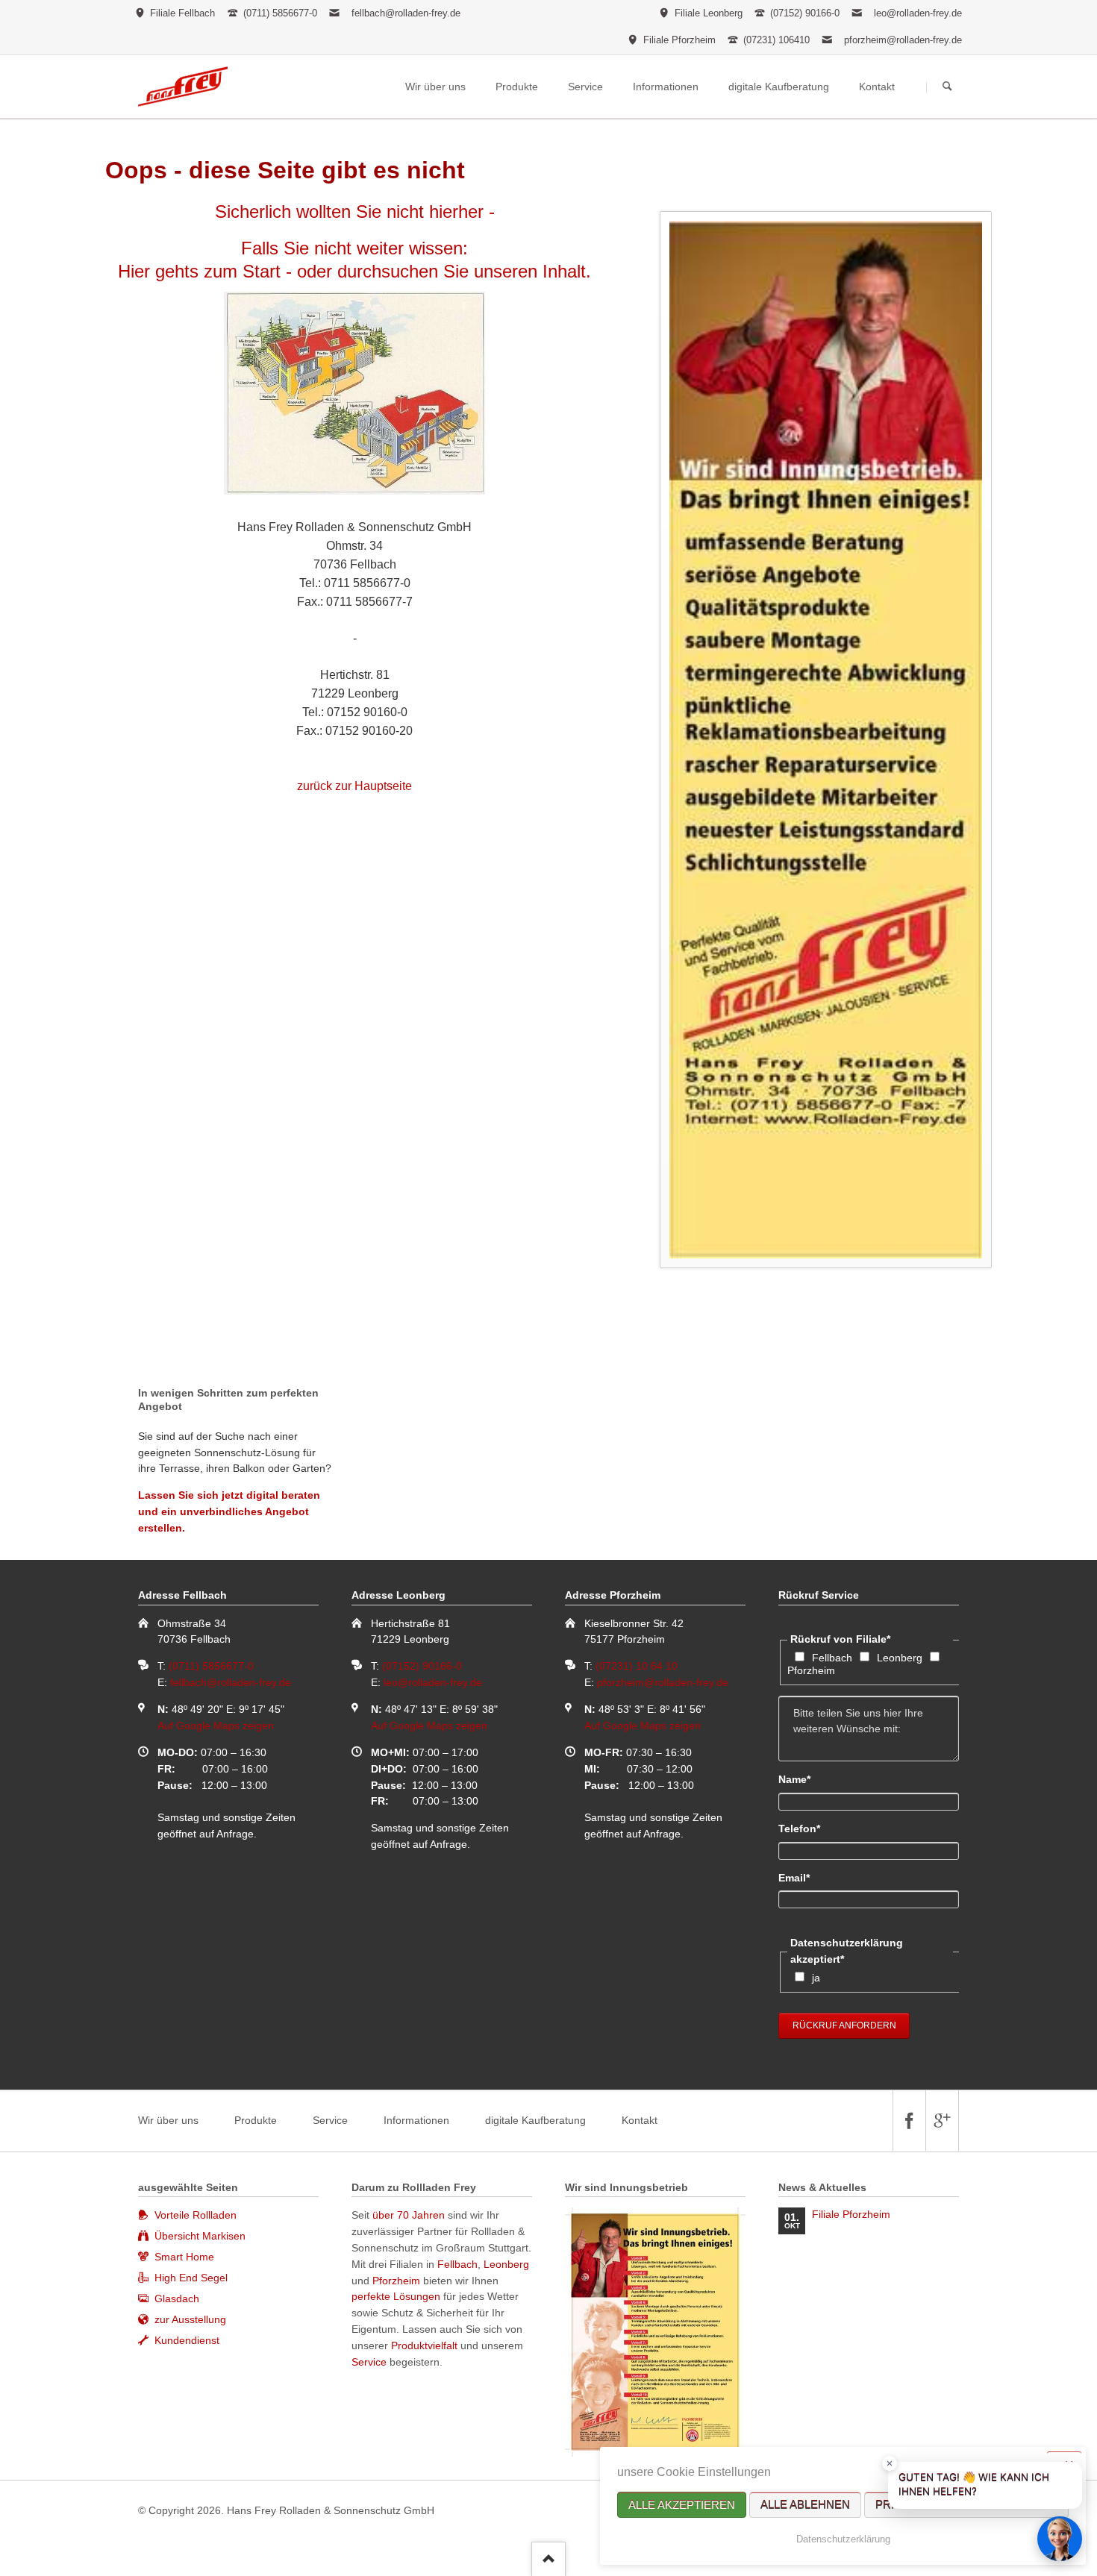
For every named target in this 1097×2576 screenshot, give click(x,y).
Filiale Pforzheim (851, 2214)
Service (330, 2120)
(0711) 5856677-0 (211, 1666)
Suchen (947, 87)
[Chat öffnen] (1060, 2539)
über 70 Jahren (410, 2215)
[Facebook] (909, 2121)
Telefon (804, 1828)
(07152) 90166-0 (422, 1666)
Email (804, 1877)
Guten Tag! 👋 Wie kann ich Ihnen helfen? (974, 2485)
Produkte (256, 2120)
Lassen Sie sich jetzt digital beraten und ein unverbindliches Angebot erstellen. (229, 1511)
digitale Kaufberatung (535, 2120)
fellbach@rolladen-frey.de (406, 13)
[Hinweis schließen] (890, 2463)
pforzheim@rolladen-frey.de (903, 40)
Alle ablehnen (805, 2505)
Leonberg (900, 1658)
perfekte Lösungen (396, 2296)
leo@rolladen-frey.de (918, 13)
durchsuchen (388, 271)
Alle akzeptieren (682, 2505)
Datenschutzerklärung (843, 2539)
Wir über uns (168, 2120)
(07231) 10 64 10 (637, 1666)
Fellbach (832, 1658)
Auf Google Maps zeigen (216, 1726)
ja (816, 1978)
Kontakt (640, 2120)
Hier (134, 271)
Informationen (416, 2120)
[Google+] (942, 2121)
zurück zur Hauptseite (354, 786)
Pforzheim (811, 1670)
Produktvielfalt (424, 2345)
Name (804, 1779)
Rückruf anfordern (844, 2025)
